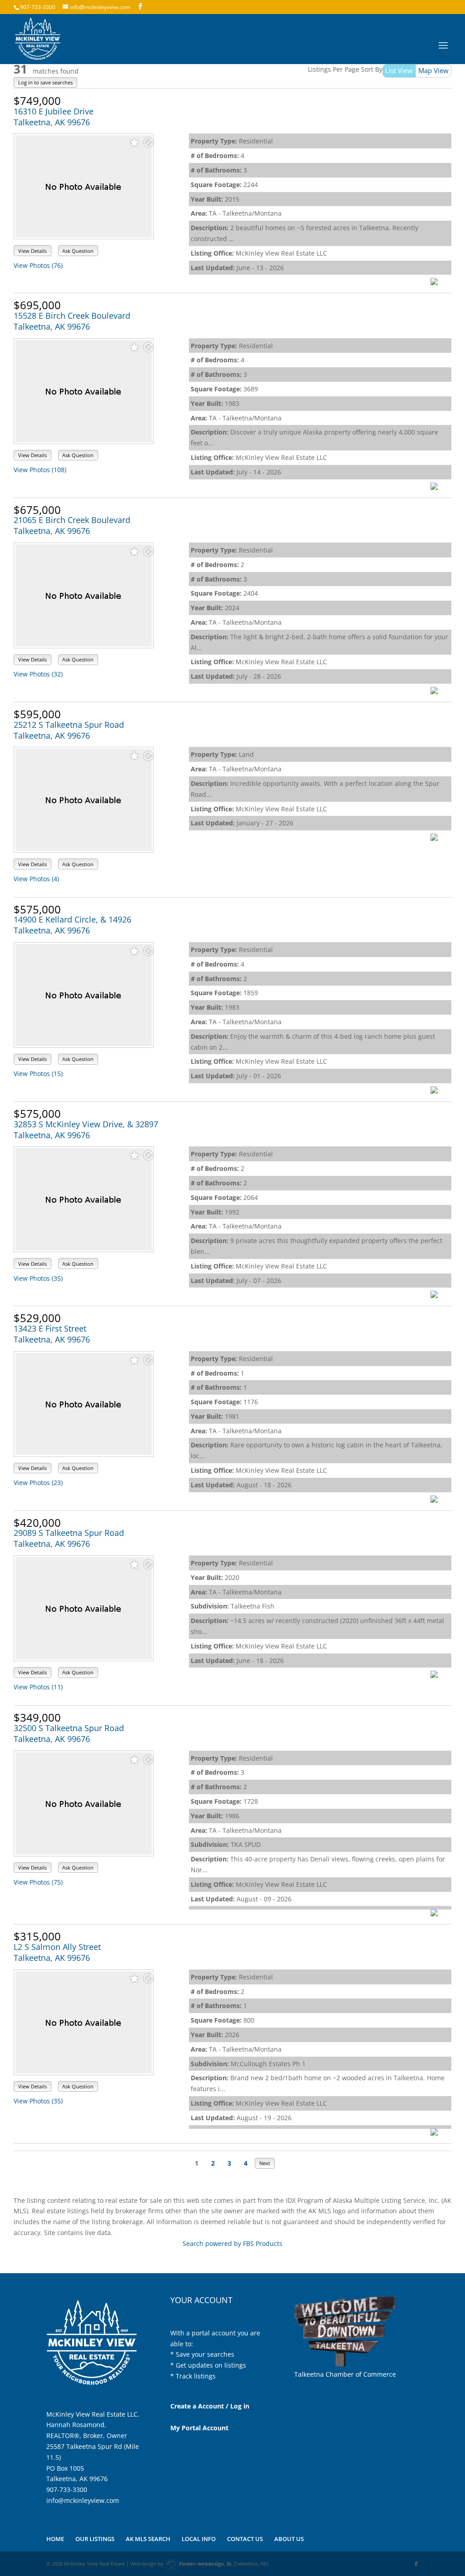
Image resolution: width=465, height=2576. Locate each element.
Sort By (372, 69)
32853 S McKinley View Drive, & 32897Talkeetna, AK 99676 (86, 1130)
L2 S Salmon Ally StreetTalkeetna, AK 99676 (57, 1952)
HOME (55, 2539)
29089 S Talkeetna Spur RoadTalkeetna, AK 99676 (69, 1538)
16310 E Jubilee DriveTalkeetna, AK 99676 (54, 117)
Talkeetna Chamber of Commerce (345, 2374)
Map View (433, 70)
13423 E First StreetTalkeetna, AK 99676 (52, 1334)
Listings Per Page (334, 69)
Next (265, 2163)
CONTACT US (245, 2539)
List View (399, 70)
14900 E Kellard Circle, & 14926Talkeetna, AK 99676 (72, 925)
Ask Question (78, 251)
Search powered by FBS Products (232, 2243)
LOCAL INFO (199, 2539)
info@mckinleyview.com (83, 2500)
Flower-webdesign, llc (205, 2564)
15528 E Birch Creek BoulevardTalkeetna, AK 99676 (72, 321)
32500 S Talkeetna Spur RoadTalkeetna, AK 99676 (69, 1733)
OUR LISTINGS (95, 2539)
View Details (32, 251)
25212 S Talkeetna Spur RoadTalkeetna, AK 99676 (69, 730)
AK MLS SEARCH (148, 2539)
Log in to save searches (45, 82)
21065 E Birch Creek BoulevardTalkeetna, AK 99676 (72, 525)
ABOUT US (289, 2539)
